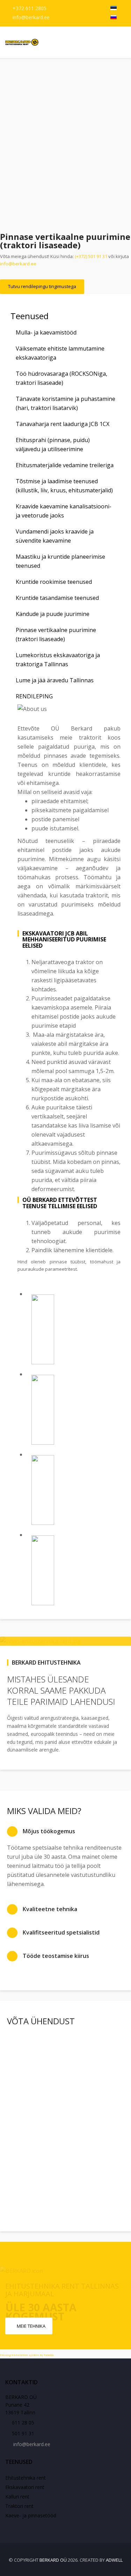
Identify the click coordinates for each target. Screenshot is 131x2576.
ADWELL (114, 2560)
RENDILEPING (34, 696)
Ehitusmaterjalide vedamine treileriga (65, 465)
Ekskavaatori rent (25, 2487)
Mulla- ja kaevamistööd (46, 332)
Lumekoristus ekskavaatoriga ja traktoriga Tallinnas (58, 660)
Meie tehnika (31, 2326)
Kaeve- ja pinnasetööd (31, 2515)
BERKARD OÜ (53, 2560)
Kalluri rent (17, 2497)
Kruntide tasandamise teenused (57, 598)
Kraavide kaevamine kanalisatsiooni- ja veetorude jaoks (64, 511)
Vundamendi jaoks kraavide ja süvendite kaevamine (55, 536)
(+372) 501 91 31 (91, 256)
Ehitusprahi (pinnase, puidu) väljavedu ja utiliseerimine (53, 445)
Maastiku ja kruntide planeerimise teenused (60, 561)
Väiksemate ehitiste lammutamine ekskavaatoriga (60, 353)
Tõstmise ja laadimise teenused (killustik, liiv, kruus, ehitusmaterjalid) (64, 486)
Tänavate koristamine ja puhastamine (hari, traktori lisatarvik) (65, 403)
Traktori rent (19, 2506)
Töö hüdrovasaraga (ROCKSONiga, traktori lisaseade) (61, 378)
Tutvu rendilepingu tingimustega (42, 286)
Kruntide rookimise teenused (54, 582)
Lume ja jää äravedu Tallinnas (55, 680)
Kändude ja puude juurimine (53, 614)
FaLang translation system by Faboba (27, 2355)
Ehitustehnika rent (26, 2478)
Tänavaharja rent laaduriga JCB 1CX (63, 424)
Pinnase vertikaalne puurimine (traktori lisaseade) (56, 634)
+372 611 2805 (30, 8)
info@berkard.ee (31, 17)
